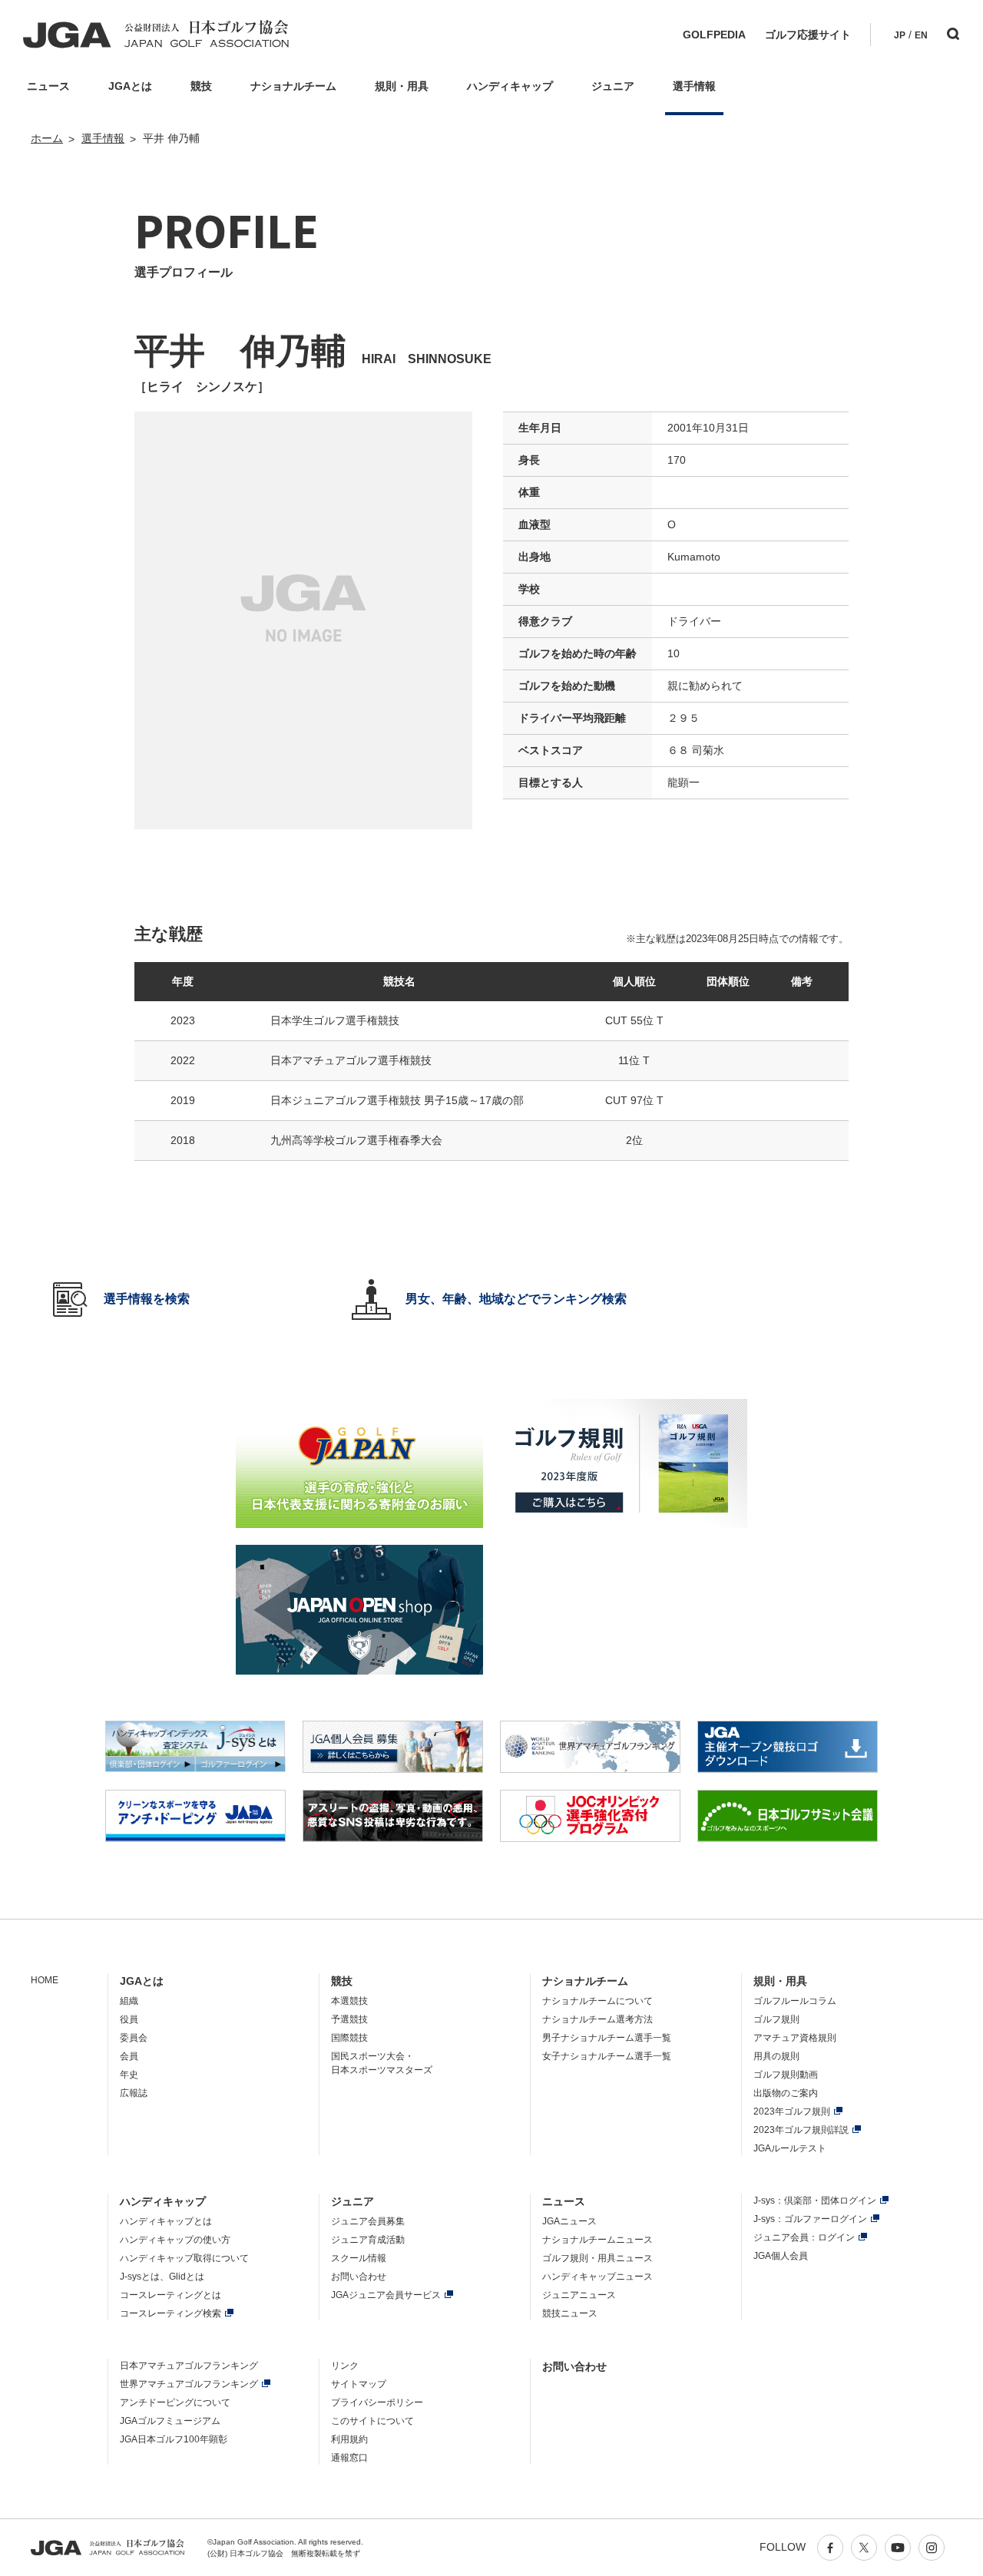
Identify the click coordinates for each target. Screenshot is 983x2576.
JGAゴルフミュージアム (170, 2421)
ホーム (47, 138)
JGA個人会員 (781, 2256)
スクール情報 (359, 2258)
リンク (345, 2366)
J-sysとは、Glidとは (162, 2277)
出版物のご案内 (786, 2093)
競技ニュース (570, 2313)
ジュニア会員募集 (368, 2221)
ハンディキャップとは (166, 2221)
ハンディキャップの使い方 (175, 2240)
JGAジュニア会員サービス (386, 2295)
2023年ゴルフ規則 (792, 2111)
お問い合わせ (359, 2277)
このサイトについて (372, 2421)
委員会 (134, 2038)
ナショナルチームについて (597, 2001)
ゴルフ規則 (776, 2019)
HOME (45, 1980)
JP (900, 35)
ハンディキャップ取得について (184, 2258)
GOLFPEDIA (714, 35)
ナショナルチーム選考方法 (597, 2019)
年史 (129, 2075)
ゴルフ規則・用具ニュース (597, 2258)
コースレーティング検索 (170, 2313)
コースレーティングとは (170, 2295)
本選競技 (349, 2001)
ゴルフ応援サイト (808, 35)
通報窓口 (349, 2458)
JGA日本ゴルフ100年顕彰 (174, 2439)
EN (921, 35)
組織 (129, 2001)
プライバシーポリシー (377, 2402)
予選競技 (349, 2019)
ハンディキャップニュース (597, 2277)
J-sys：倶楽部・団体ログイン (815, 2201)
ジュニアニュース (579, 2295)
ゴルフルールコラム (795, 2001)
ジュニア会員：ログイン (804, 2237)
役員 (129, 2019)
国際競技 (349, 2038)
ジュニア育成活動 (368, 2240)
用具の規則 (776, 2056)
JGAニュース (569, 2221)
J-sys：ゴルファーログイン (810, 2219)
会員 (129, 2056)
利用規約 (349, 2439)
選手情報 (103, 138)
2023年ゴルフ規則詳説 (801, 2130)
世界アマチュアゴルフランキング (189, 2384)
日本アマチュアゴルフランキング (189, 2366)
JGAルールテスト (790, 2148)
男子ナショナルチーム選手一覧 (607, 2038)
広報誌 (134, 2093)
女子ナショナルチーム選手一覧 (607, 2056)
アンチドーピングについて (175, 2402)
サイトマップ (359, 2384)
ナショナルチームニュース (597, 2240)
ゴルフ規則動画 (786, 2075)
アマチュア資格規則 (795, 2038)
